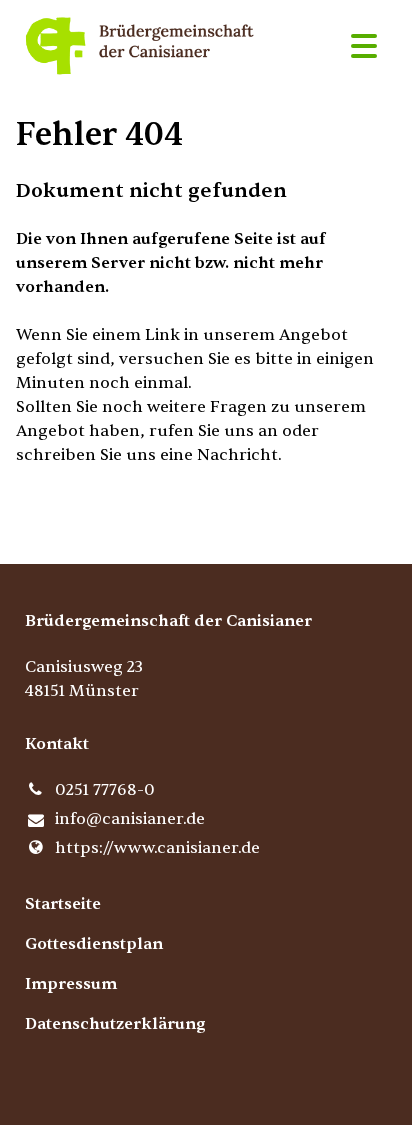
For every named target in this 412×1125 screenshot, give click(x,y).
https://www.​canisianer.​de (157, 848)
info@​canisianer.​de (130, 819)
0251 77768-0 (105, 790)
